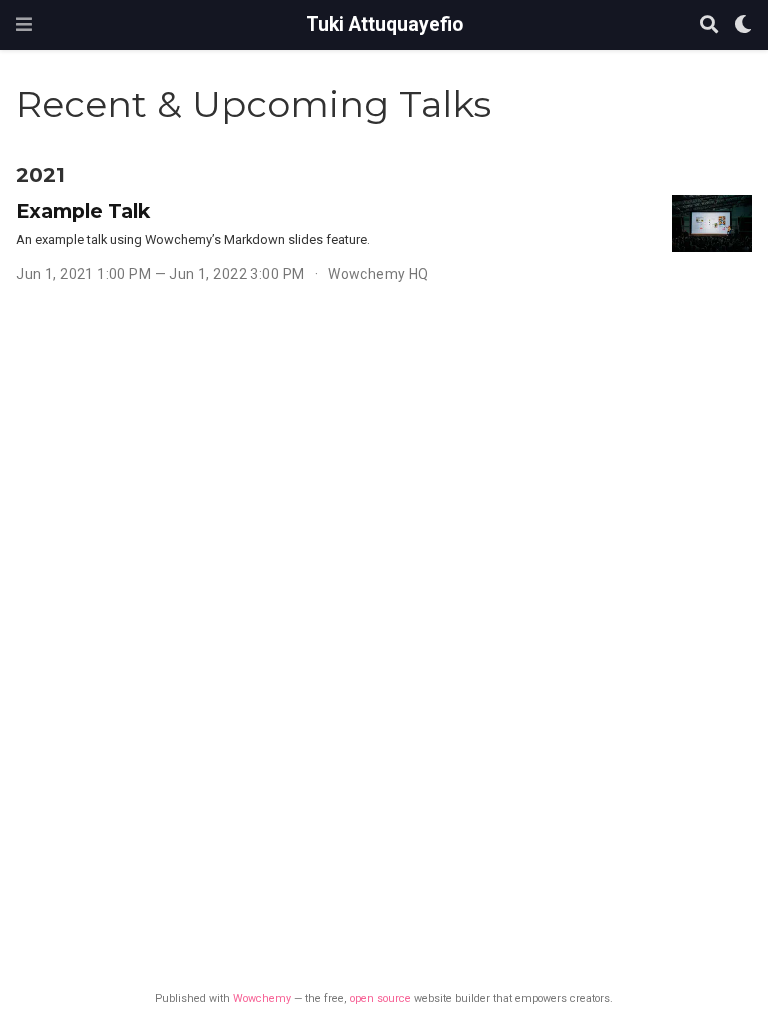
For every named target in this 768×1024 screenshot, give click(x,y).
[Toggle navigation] (24, 24)
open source (380, 998)
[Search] (709, 25)
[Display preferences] (743, 25)
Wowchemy (262, 998)
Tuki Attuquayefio (384, 24)
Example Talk (83, 211)
